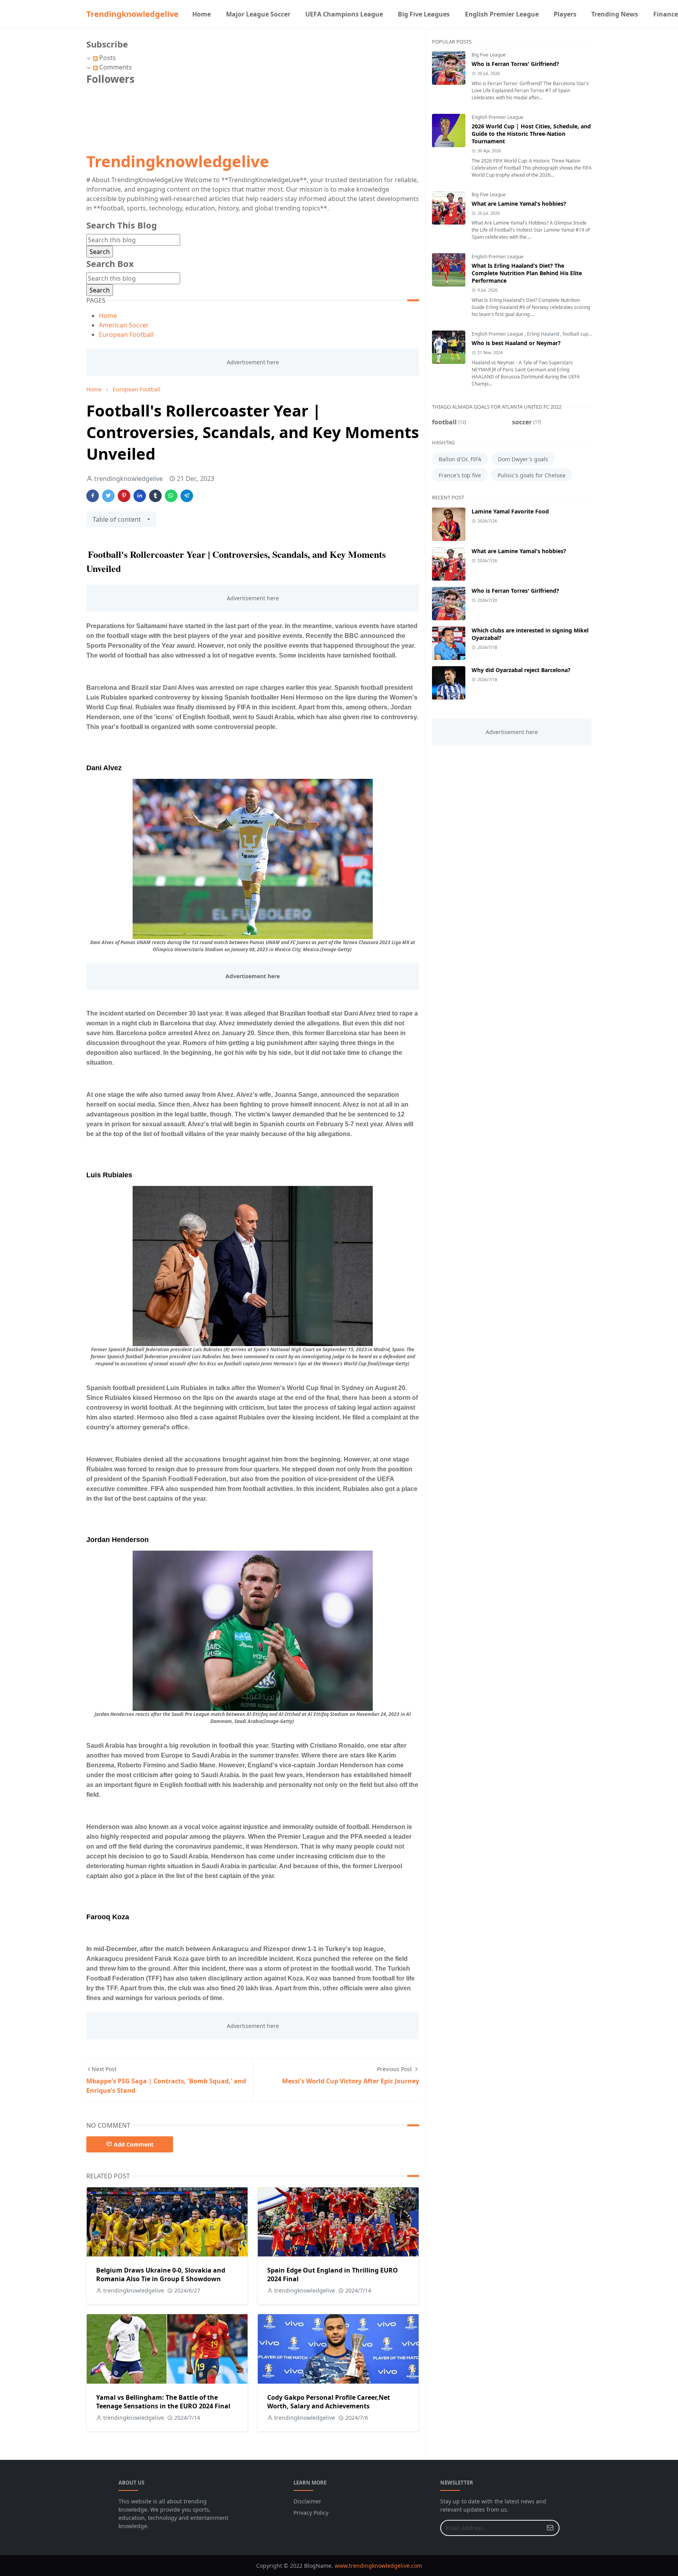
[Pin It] (124, 496)
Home (108, 316)
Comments (115, 67)
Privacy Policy (311, 2513)
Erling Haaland (544, 334)
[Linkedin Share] (140, 496)
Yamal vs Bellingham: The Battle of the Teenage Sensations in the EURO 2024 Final (163, 2402)
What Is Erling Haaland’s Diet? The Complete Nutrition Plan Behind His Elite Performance (527, 273)
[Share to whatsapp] (171, 496)
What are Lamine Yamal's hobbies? (519, 204)
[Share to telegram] (187, 496)
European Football (126, 334)
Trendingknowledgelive (132, 14)
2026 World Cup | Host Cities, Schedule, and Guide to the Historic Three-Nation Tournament (531, 134)
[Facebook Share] (93, 496)
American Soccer (124, 325)
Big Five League (489, 55)
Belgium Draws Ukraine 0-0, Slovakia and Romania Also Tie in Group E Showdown (161, 2275)
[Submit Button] (550, 2528)
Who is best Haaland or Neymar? (516, 343)
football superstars (583, 334)
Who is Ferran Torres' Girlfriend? (515, 64)
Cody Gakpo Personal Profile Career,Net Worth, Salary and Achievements (329, 2402)
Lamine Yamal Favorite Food (510, 511)
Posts (107, 58)
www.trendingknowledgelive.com (378, 2566)
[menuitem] (201, 14)
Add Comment (134, 2144)
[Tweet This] (108, 496)
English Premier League (498, 117)
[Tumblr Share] (155, 496)
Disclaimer (307, 2501)
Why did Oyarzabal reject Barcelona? (521, 670)
